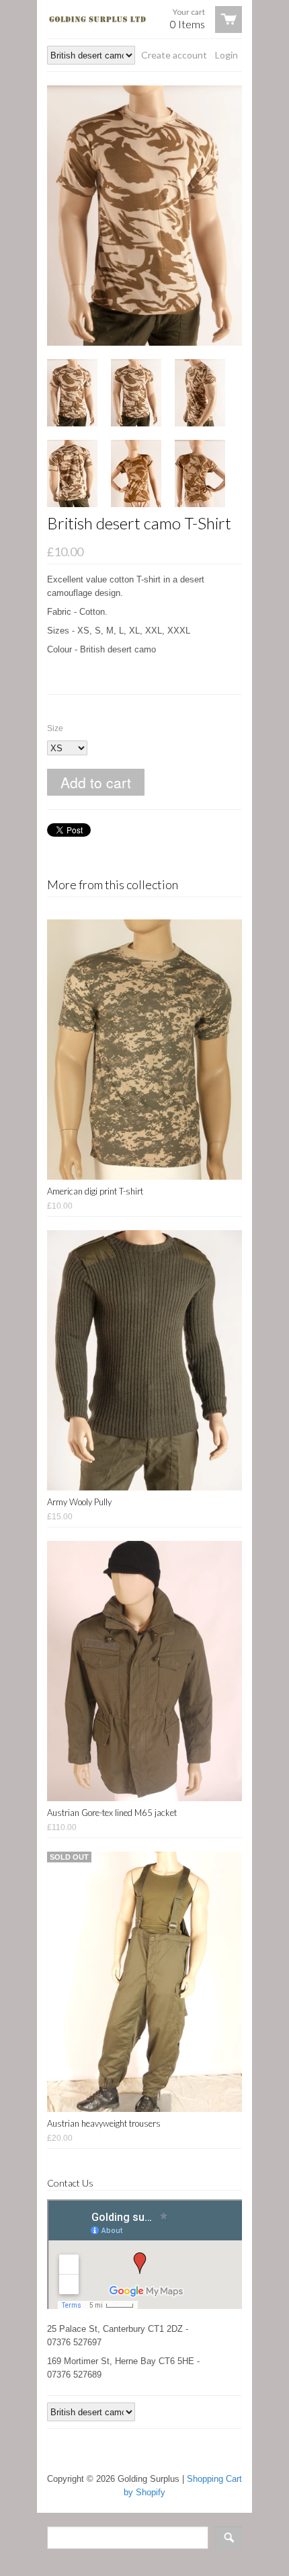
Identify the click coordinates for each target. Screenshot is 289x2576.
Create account (174, 55)
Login (226, 55)
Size (55, 728)
